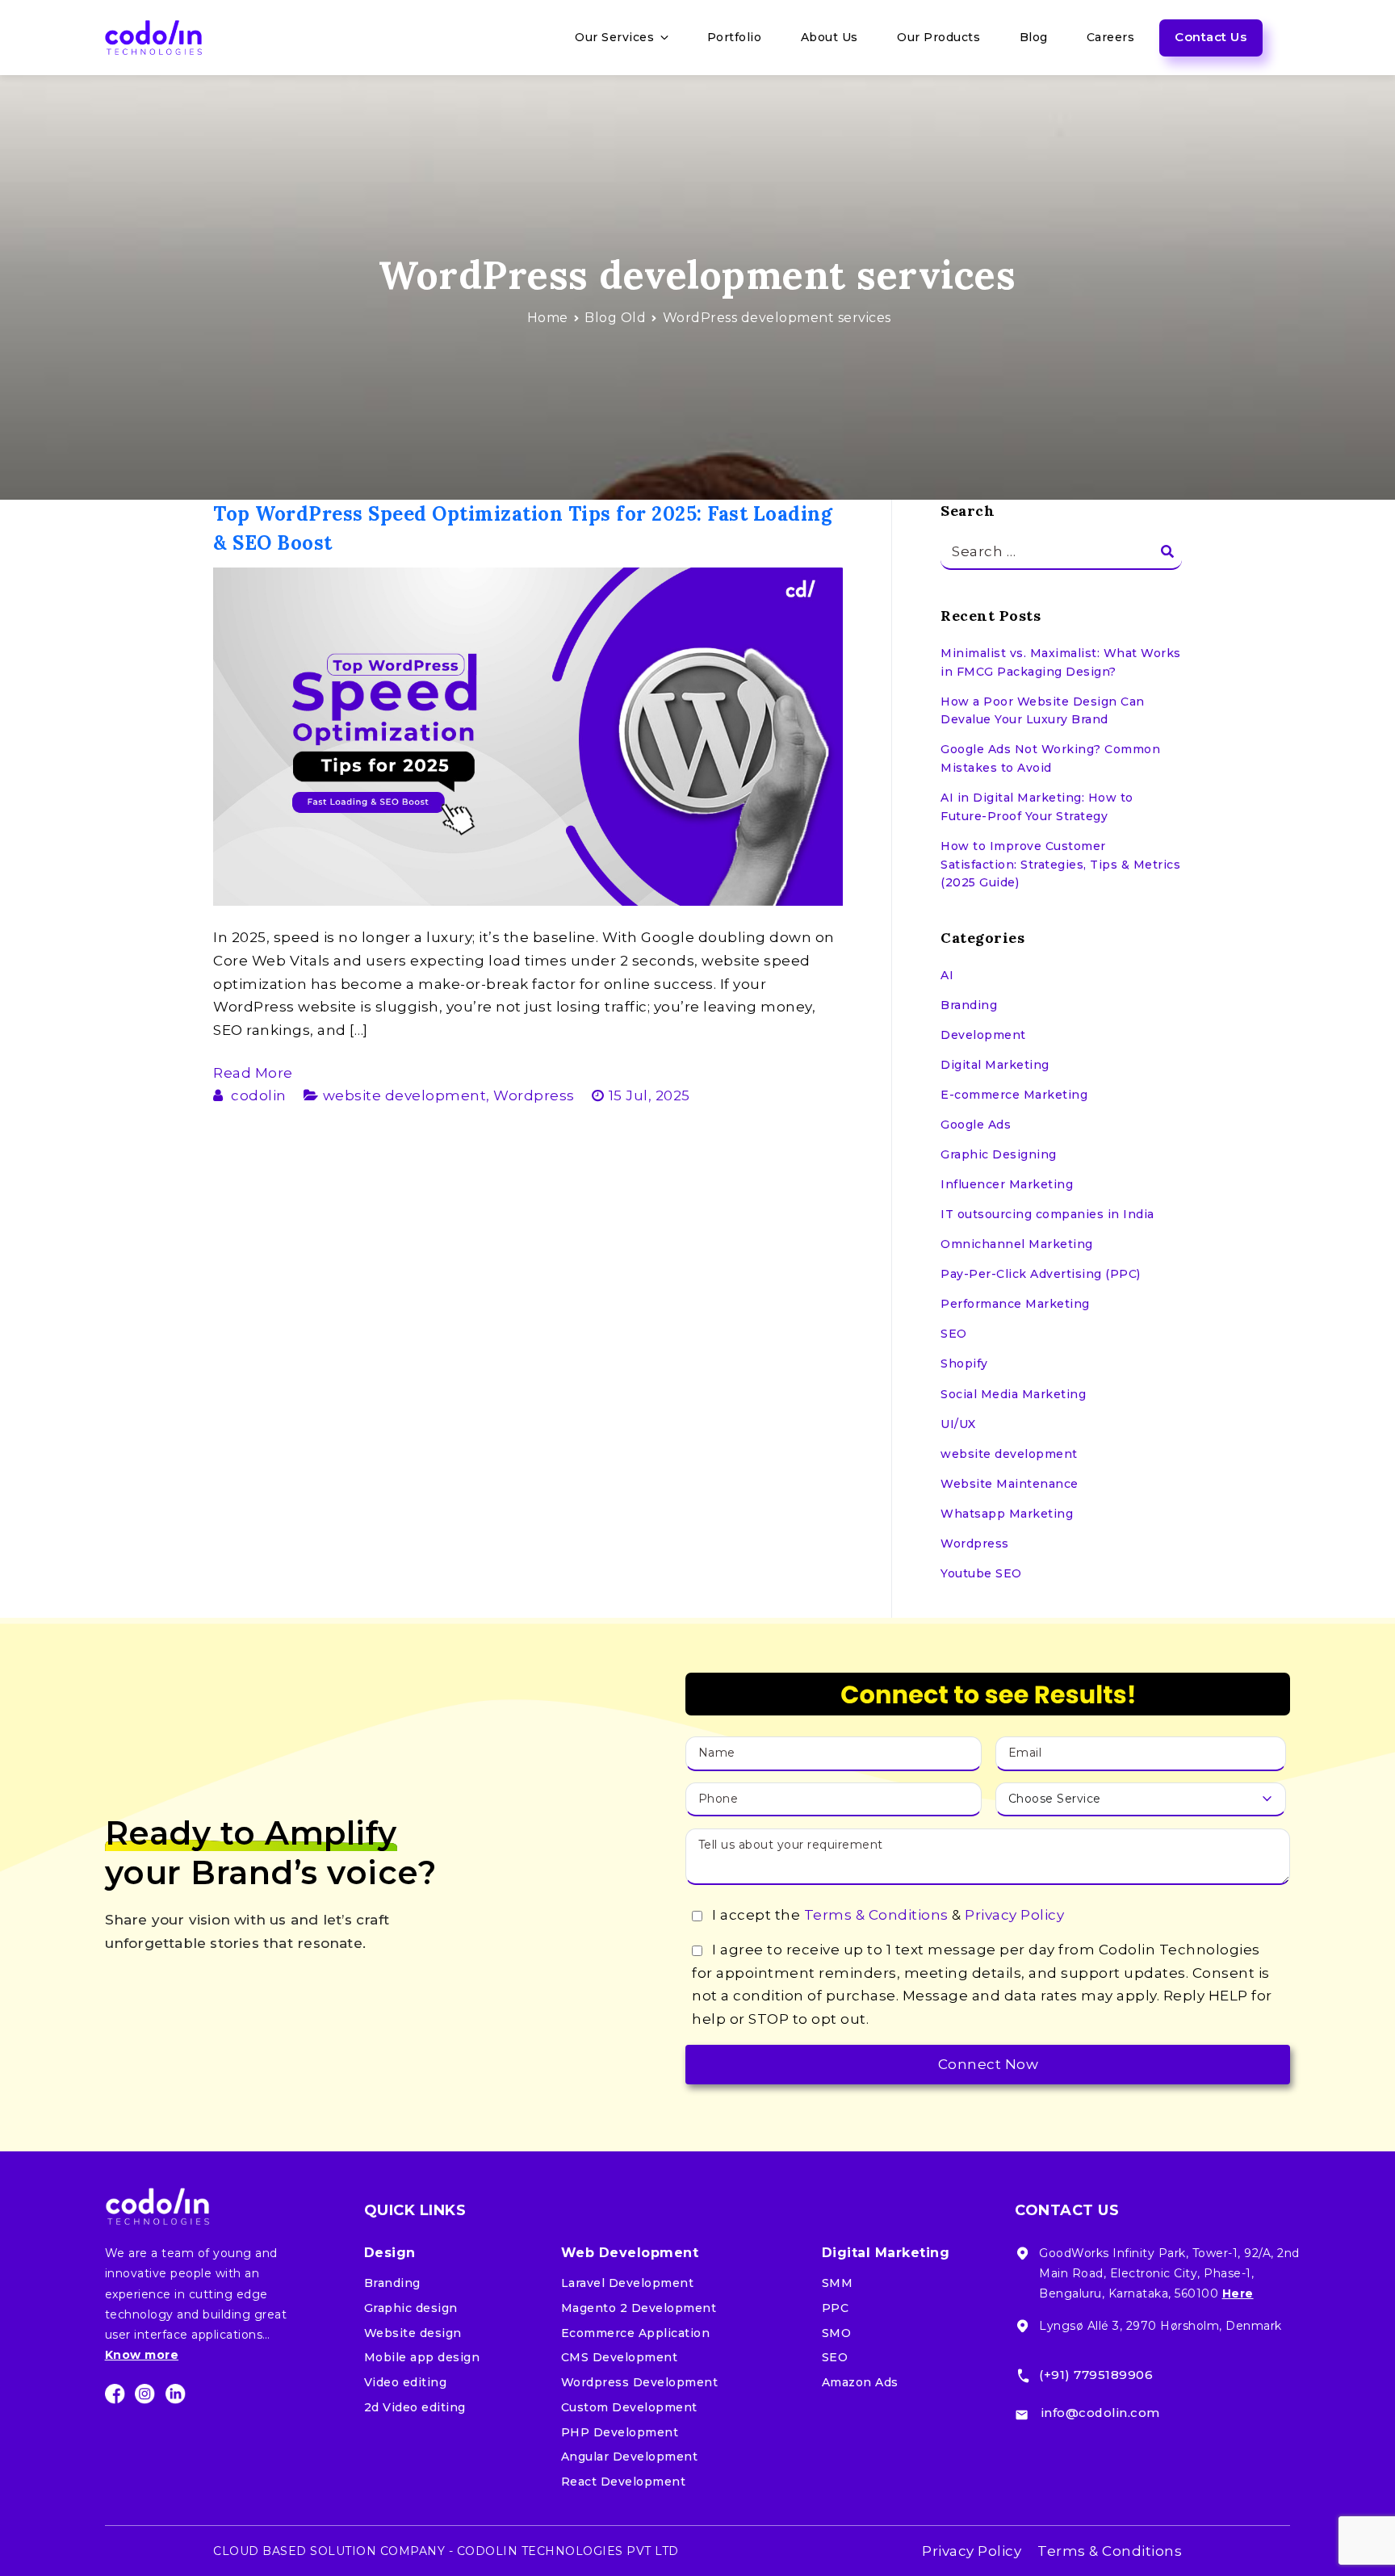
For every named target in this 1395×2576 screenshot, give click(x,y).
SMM (838, 2283)
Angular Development (630, 2457)
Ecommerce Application (636, 2333)
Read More (253, 1073)
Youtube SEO (981, 1573)
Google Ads (976, 1125)
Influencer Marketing (1007, 1184)
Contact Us (1211, 37)
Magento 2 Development (639, 2308)
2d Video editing (415, 2407)
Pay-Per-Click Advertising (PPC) (1041, 1274)
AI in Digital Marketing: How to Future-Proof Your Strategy (1037, 807)
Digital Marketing (995, 1065)
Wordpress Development (640, 2382)
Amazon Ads (860, 2382)
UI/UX (958, 1424)
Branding (969, 1005)
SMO (837, 2333)
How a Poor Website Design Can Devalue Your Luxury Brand (1043, 711)
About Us (829, 37)
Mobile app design (422, 2357)
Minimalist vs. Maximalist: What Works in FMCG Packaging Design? (1061, 662)
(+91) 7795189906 (1096, 2375)
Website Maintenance (1010, 1484)
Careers (1111, 37)
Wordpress (534, 1095)
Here (1238, 2293)
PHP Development (620, 2432)
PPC (836, 2308)
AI (947, 975)
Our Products (938, 37)
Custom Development (629, 2407)
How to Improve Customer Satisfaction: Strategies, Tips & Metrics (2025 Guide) (1060, 864)
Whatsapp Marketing (1007, 1514)
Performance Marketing (1015, 1304)
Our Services (614, 37)
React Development (624, 2482)
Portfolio (735, 37)
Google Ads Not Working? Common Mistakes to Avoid (1050, 758)
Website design (413, 2333)
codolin (259, 1095)
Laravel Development (628, 2283)
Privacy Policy (1014, 1915)
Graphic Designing (999, 1154)
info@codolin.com (1101, 2413)
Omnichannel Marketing (1017, 1244)
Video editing (406, 2382)
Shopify (964, 1363)
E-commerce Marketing (1014, 1095)
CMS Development (620, 2357)
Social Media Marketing (1013, 1394)
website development (405, 1095)
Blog (1034, 37)
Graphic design (411, 2308)
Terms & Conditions (876, 1915)
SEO (954, 1334)
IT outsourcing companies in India (1047, 1214)
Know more (142, 2355)
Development (983, 1035)
